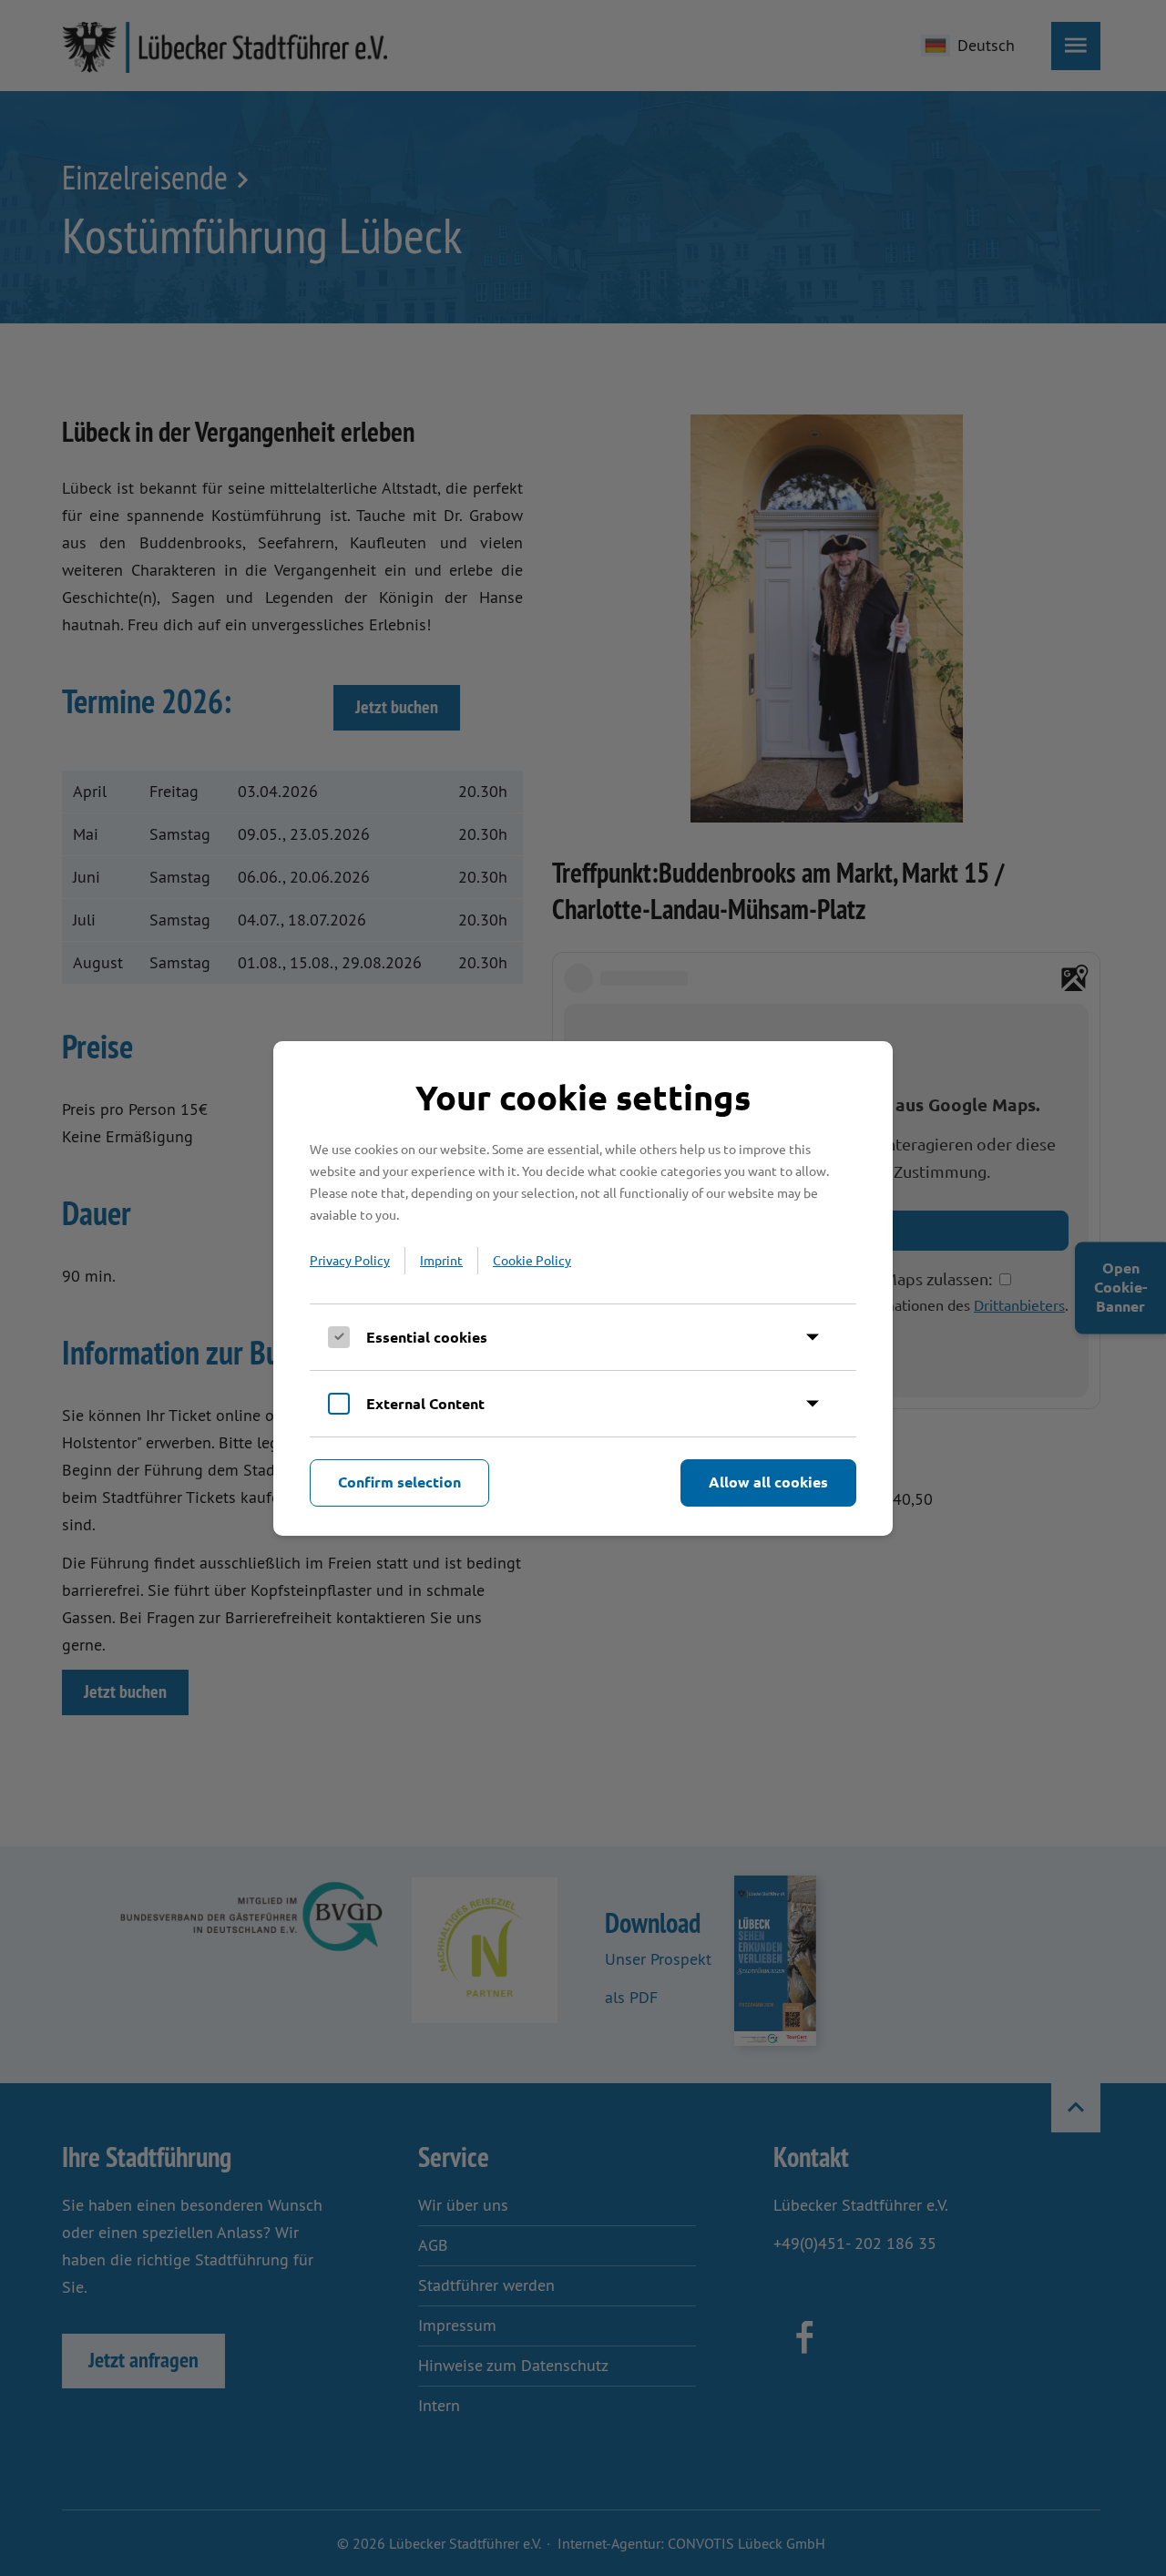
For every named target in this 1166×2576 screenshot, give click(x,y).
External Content (425, 1403)
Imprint (441, 1260)
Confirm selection (399, 1482)
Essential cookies (427, 1337)
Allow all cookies (768, 1482)
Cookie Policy (532, 1260)
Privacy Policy (350, 1260)
